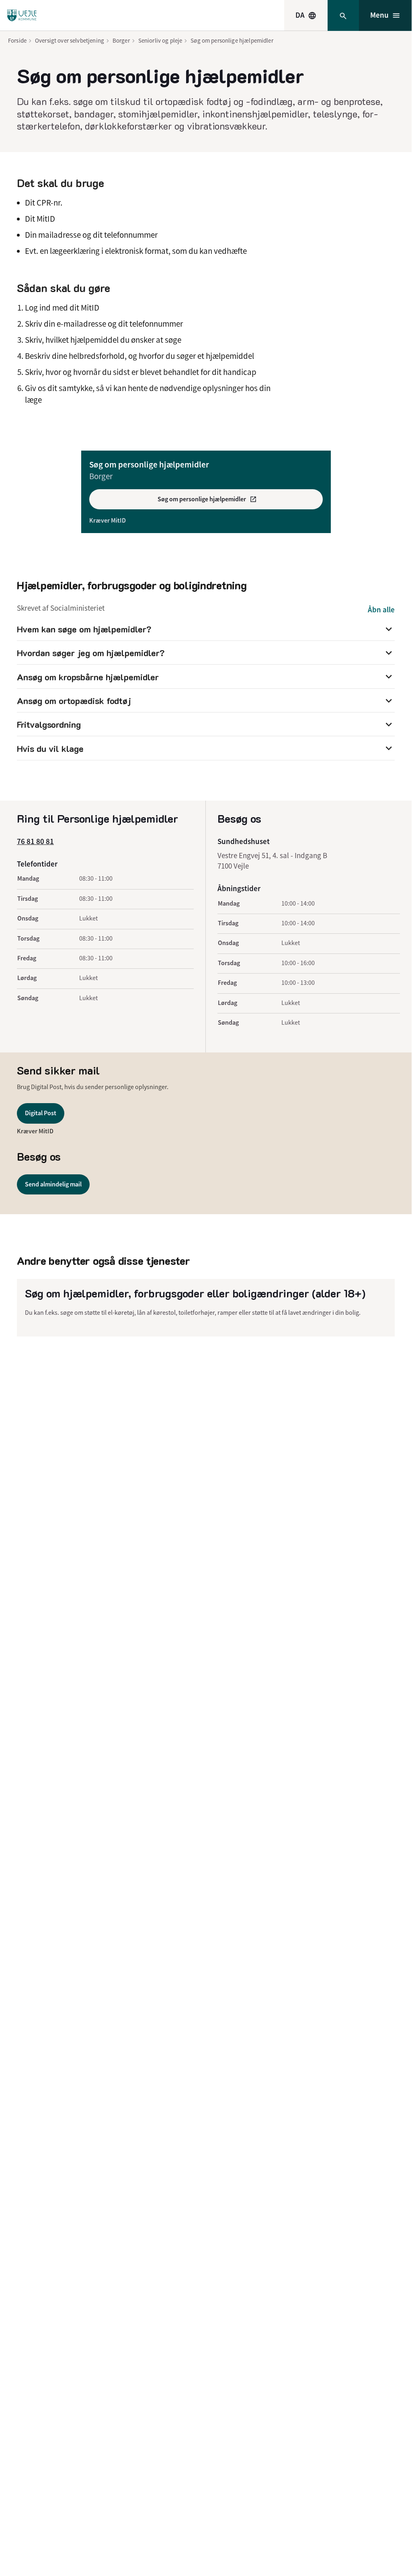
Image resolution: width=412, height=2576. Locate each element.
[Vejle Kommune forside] (22, 15)
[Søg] (343, 15)
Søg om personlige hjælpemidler (232, 40)
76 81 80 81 (35, 841)
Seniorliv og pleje (160, 40)
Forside (17, 40)
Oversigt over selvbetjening (70, 40)
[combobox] (306, 15)
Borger (121, 40)
